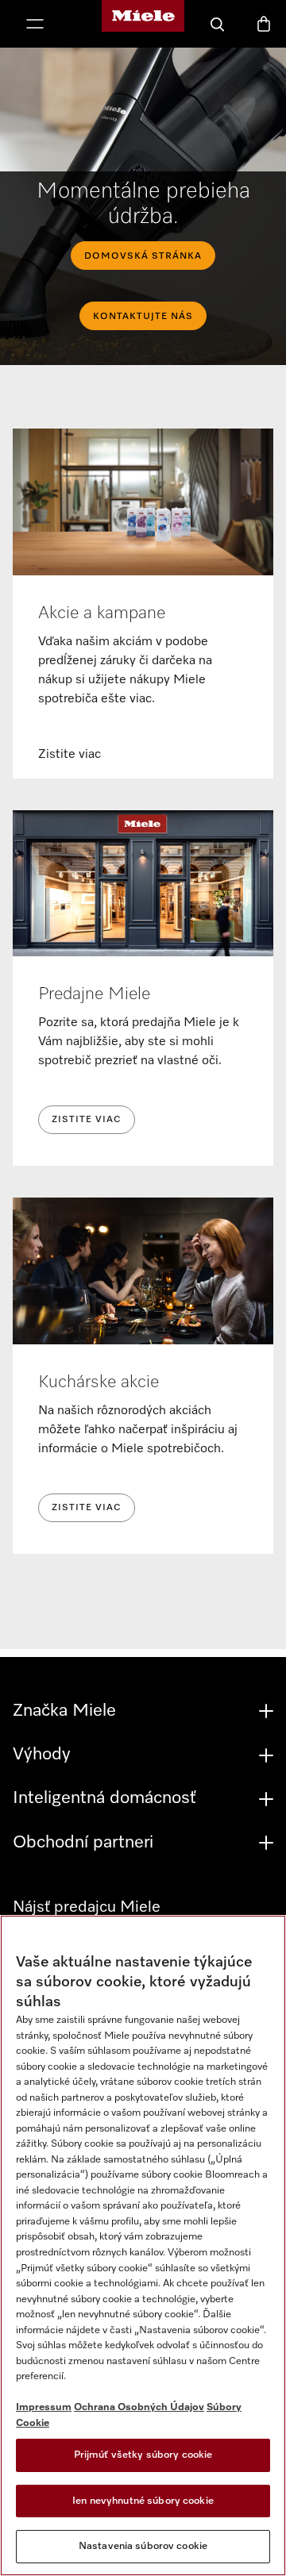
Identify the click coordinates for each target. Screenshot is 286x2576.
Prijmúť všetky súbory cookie (143, 2455)
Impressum (44, 2407)
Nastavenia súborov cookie (143, 2546)
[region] (143, 2245)
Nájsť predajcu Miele (87, 1907)
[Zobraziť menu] (35, 25)
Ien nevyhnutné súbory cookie (143, 2501)
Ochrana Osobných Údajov (139, 2407)
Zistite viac (87, 1120)
